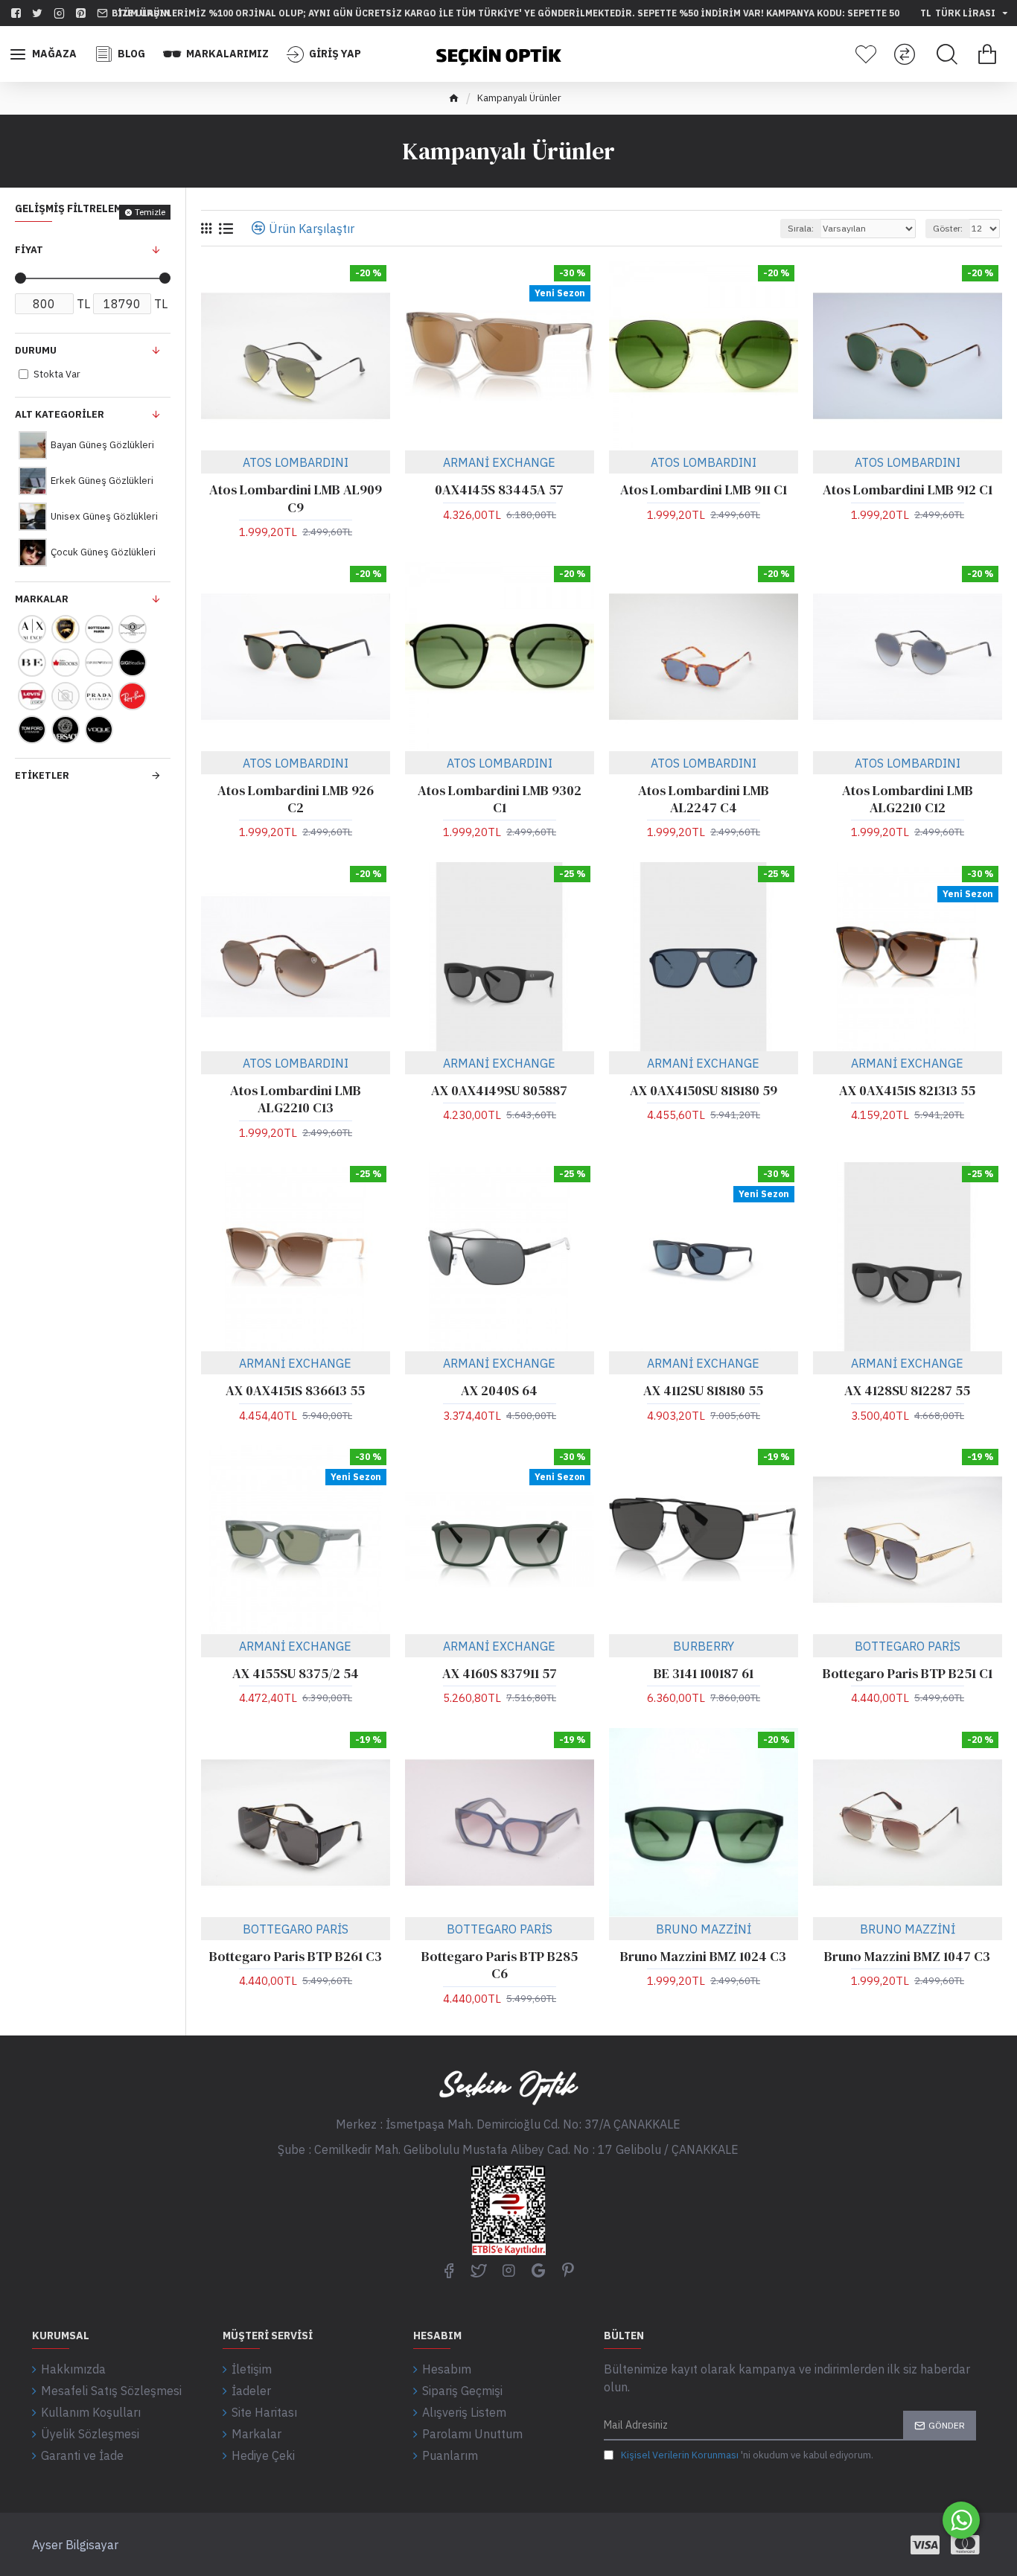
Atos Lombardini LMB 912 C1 (908, 490)
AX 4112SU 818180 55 (703, 1390)
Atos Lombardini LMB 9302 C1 (500, 799)
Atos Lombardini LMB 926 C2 (296, 799)
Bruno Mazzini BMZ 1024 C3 (703, 1956)
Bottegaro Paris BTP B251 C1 (908, 1673)
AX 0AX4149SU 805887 (499, 1090)
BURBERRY (704, 1646)
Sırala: (801, 228)
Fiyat (29, 250)
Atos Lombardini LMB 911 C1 (704, 490)
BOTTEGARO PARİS (908, 1646)
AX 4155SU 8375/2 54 (296, 1673)
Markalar (42, 599)
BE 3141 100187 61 (704, 1673)
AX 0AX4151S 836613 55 (295, 1390)
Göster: (948, 228)
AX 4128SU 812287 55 (907, 1390)
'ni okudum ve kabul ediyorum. (747, 2455)
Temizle (150, 212)
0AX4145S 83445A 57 (499, 490)
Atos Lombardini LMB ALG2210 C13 (296, 1099)
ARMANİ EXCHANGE (499, 462)
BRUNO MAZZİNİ (704, 1929)
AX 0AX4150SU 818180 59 (704, 1090)
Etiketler (42, 775)
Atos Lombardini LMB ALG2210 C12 (908, 799)
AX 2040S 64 (499, 1390)
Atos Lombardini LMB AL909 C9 (296, 498)
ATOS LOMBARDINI (296, 462)
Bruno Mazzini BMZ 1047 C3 (907, 1956)
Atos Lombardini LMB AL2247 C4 (704, 799)
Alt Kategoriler (60, 414)
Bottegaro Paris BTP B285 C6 (500, 1965)
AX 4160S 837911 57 (500, 1673)
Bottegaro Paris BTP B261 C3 (296, 1956)
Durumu (36, 350)
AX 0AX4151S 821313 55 (907, 1090)
